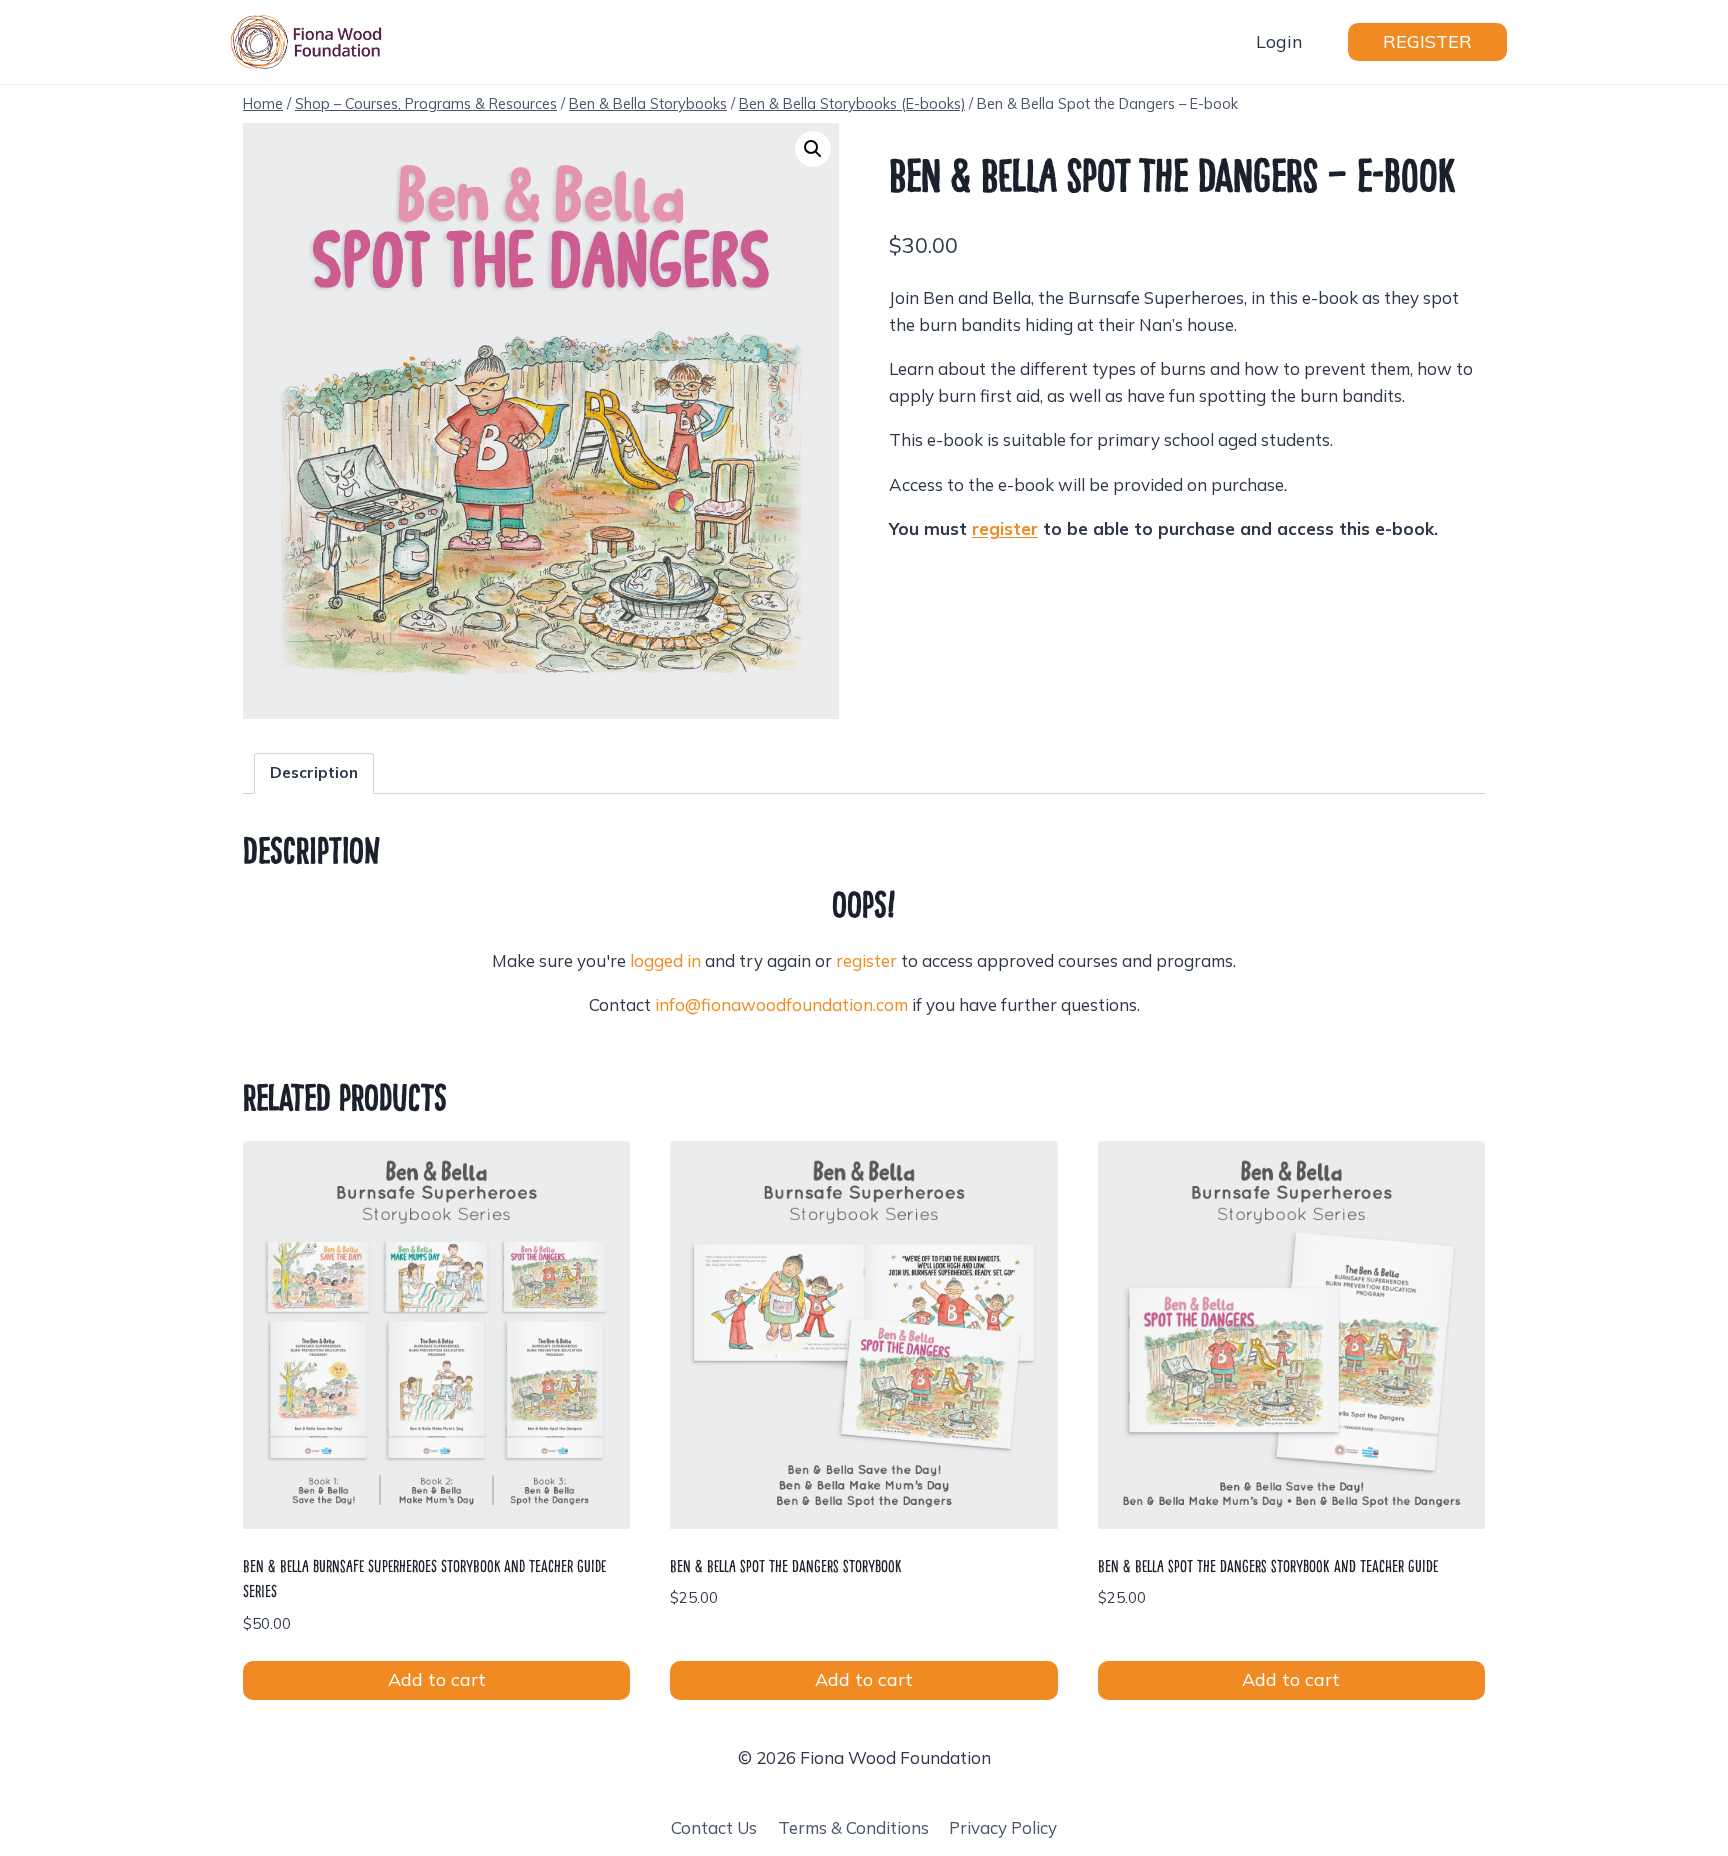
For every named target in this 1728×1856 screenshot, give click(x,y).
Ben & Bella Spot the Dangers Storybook (786, 1565)
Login (1279, 41)
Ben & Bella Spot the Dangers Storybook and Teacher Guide (1268, 1565)
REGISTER (1427, 41)
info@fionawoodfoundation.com (781, 1004)
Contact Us (714, 1827)
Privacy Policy (1003, 1827)
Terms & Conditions (853, 1827)
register (866, 960)
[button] (813, 149)
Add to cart (437, 1679)
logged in (665, 960)
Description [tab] (314, 772)
